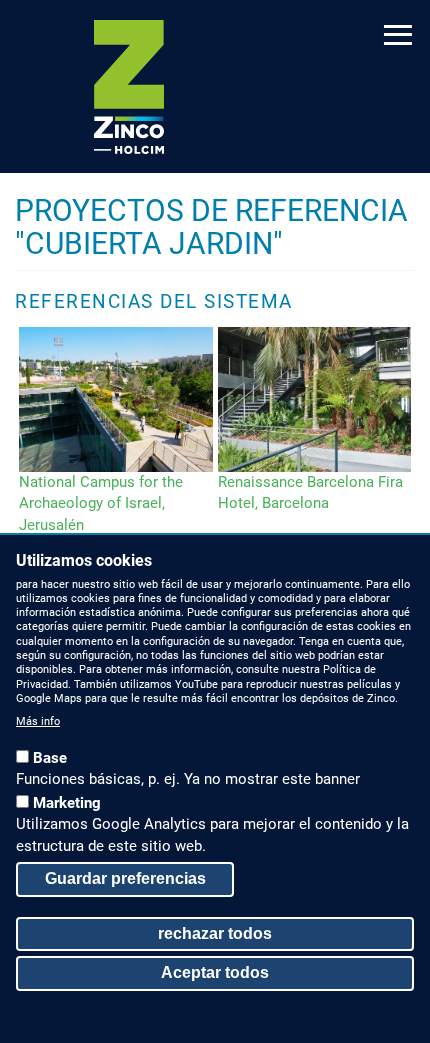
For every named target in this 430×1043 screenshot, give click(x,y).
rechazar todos (215, 933)
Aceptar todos (215, 972)
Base (50, 758)
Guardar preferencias (125, 878)
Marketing (67, 803)
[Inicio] (129, 87)
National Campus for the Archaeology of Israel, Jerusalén (101, 503)
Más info (38, 721)
